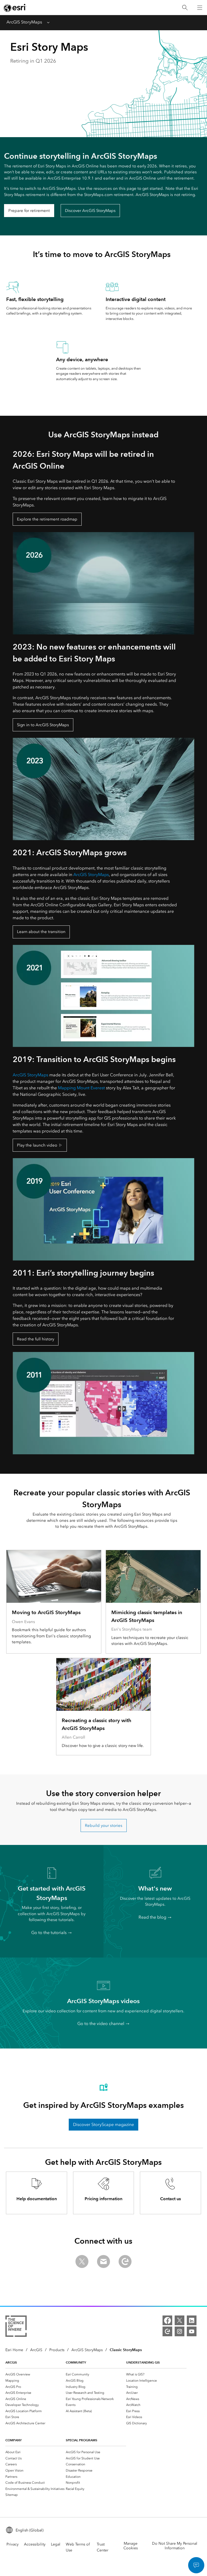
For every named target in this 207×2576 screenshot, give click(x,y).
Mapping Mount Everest (81, 1088)
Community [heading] (76, 2362)
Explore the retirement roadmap (47, 519)
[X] (180, 2320)
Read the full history (36, 1339)
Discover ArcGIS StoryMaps (90, 211)
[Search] (185, 8)
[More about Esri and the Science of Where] (16, 2327)
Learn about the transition (41, 932)
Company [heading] (13, 2440)
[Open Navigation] (200, 8)
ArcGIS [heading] (11, 2362)
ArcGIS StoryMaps (24, 22)
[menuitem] (36, 2374)
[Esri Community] (167, 2331)
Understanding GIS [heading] (143, 2362)
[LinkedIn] (192, 2320)
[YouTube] (192, 2331)
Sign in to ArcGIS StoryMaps (43, 725)
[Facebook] (167, 2320)
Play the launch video (37, 1145)
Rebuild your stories (104, 1825)
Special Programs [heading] (82, 2440)
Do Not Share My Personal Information (175, 2546)
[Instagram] (180, 2331)
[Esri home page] (15, 8)
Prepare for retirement (29, 211)
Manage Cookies (131, 2546)
